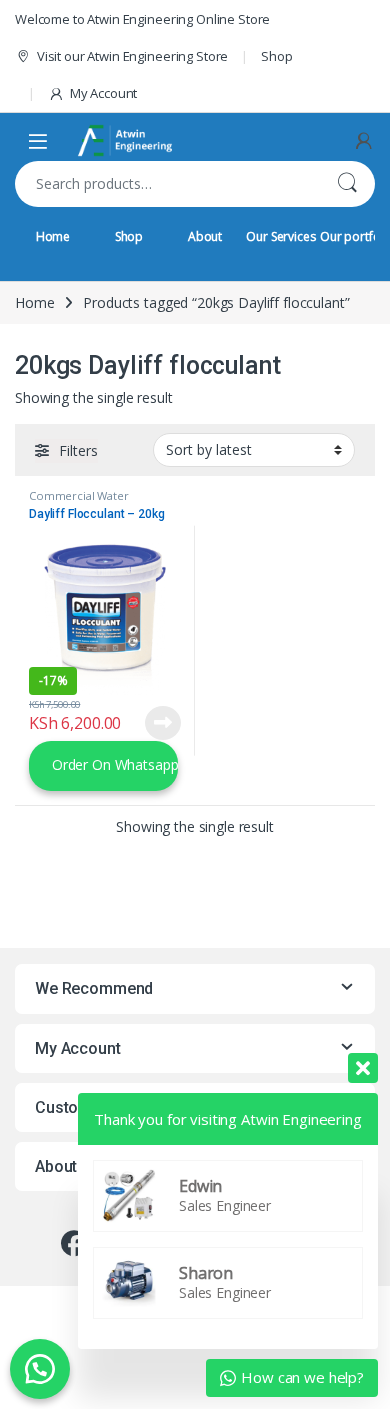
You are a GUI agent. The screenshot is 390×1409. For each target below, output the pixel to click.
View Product (156, 723)
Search (347, 184)
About (205, 236)
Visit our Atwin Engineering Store (132, 56)
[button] (40, 1369)
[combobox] (167, 184)
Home (53, 236)
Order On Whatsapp (113, 764)
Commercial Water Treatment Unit (79, 501)
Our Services (280, 236)
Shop (276, 56)
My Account (103, 93)
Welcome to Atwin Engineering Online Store (142, 19)
